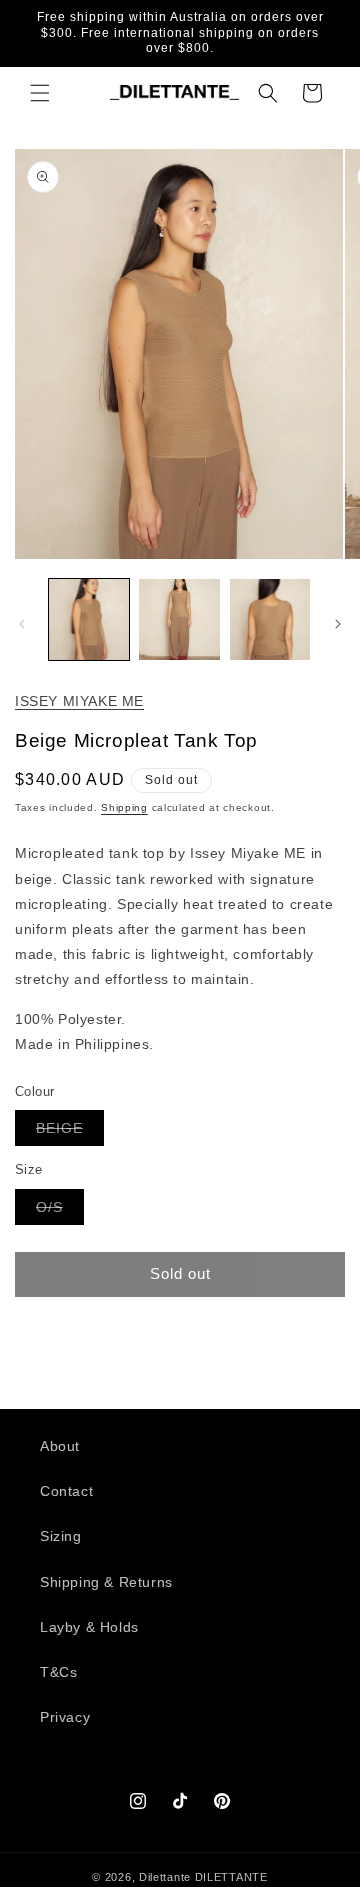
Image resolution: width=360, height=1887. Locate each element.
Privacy (65, 1717)
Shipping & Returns (106, 1582)
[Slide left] (22, 624)
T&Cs (58, 1672)
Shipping (124, 807)
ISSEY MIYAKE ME (79, 701)
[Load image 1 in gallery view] (89, 619)
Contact (66, 1491)
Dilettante (165, 1877)
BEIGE (70, 1132)
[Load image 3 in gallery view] (270, 619)
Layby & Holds (89, 1627)
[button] (40, 93)
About (60, 1446)
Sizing (61, 1536)
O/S (60, 1211)
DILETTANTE (231, 1877)
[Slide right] (338, 624)
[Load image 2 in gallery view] (179, 619)
